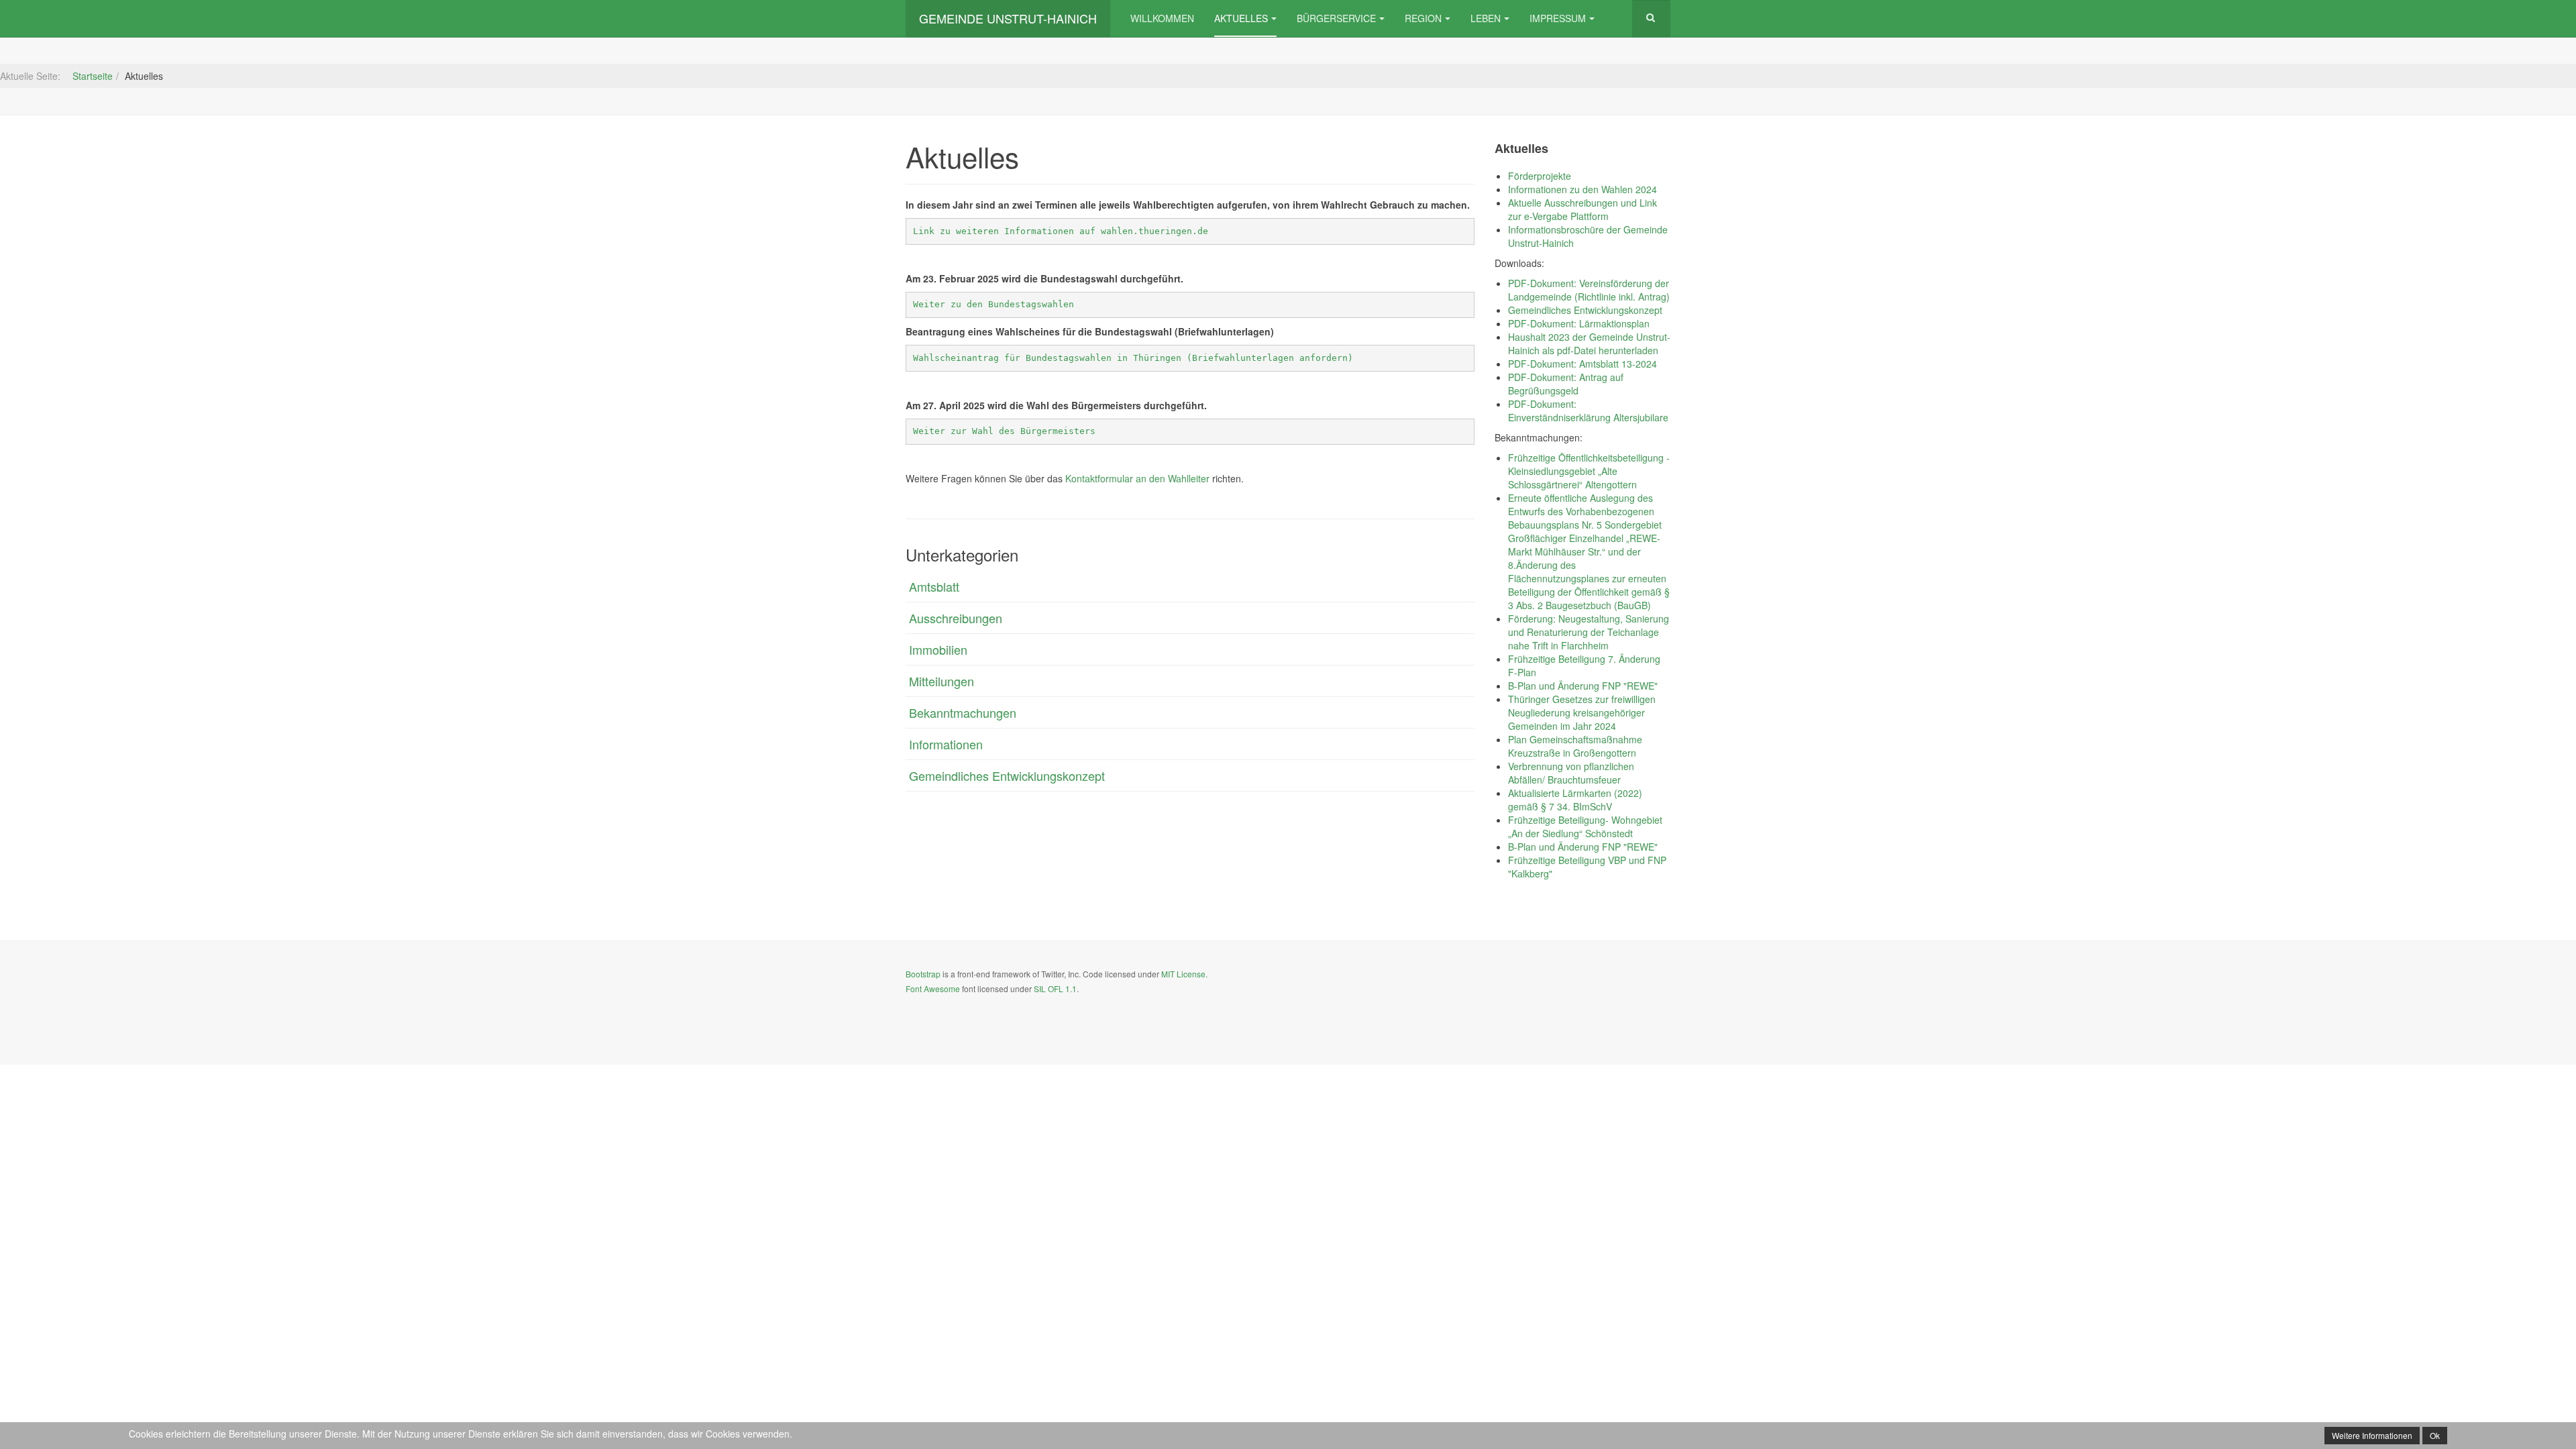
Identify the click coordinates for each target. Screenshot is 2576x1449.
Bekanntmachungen (963, 712)
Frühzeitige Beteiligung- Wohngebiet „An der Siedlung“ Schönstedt (1585, 826)
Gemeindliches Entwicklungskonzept (1007, 775)
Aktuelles (1241, 18)
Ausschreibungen (956, 618)
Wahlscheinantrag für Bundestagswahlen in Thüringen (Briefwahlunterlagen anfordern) (1133, 358)
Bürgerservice (1336, 18)
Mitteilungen (942, 681)
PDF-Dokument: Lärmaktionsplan (1579, 323)
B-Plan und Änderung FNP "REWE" (1583, 686)
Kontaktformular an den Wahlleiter (1137, 478)
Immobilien (938, 649)
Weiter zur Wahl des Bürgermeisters (1004, 431)
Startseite (93, 76)
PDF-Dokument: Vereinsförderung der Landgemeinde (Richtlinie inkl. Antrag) (1589, 290)
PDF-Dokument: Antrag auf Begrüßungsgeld (1566, 384)
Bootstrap (923, 974)
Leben (1486, 18)
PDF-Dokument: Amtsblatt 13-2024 (1582, 364)
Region (1423, 18)
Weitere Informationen (2372, 1435)
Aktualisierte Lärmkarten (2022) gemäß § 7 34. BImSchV (1575, 800)
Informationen (946, 744)
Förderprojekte (1540, 176)
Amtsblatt (934, 586)
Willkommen (1162, 18)
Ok (2435, 1435)
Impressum (1558, 18)
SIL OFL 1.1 (1055, 988)
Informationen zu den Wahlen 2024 (1582, 189)
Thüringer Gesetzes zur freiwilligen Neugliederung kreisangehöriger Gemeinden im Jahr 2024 (1582, 712)
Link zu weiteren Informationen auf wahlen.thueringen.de (1061, 231)
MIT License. (1184, 974)
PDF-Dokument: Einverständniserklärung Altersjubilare (1588, 411)
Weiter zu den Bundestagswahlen (994, 304)
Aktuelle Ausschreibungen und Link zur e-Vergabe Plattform (1582, 209)
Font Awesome (933, 988)
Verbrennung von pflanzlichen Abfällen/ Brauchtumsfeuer (1571, 773)
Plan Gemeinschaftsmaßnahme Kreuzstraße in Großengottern (1575, 746)
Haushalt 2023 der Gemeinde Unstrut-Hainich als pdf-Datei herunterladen (1589, 343)
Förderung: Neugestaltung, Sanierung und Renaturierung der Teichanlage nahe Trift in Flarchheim (1589, 632)
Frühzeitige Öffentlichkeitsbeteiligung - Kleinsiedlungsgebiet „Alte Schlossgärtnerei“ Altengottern (1589, 471)
